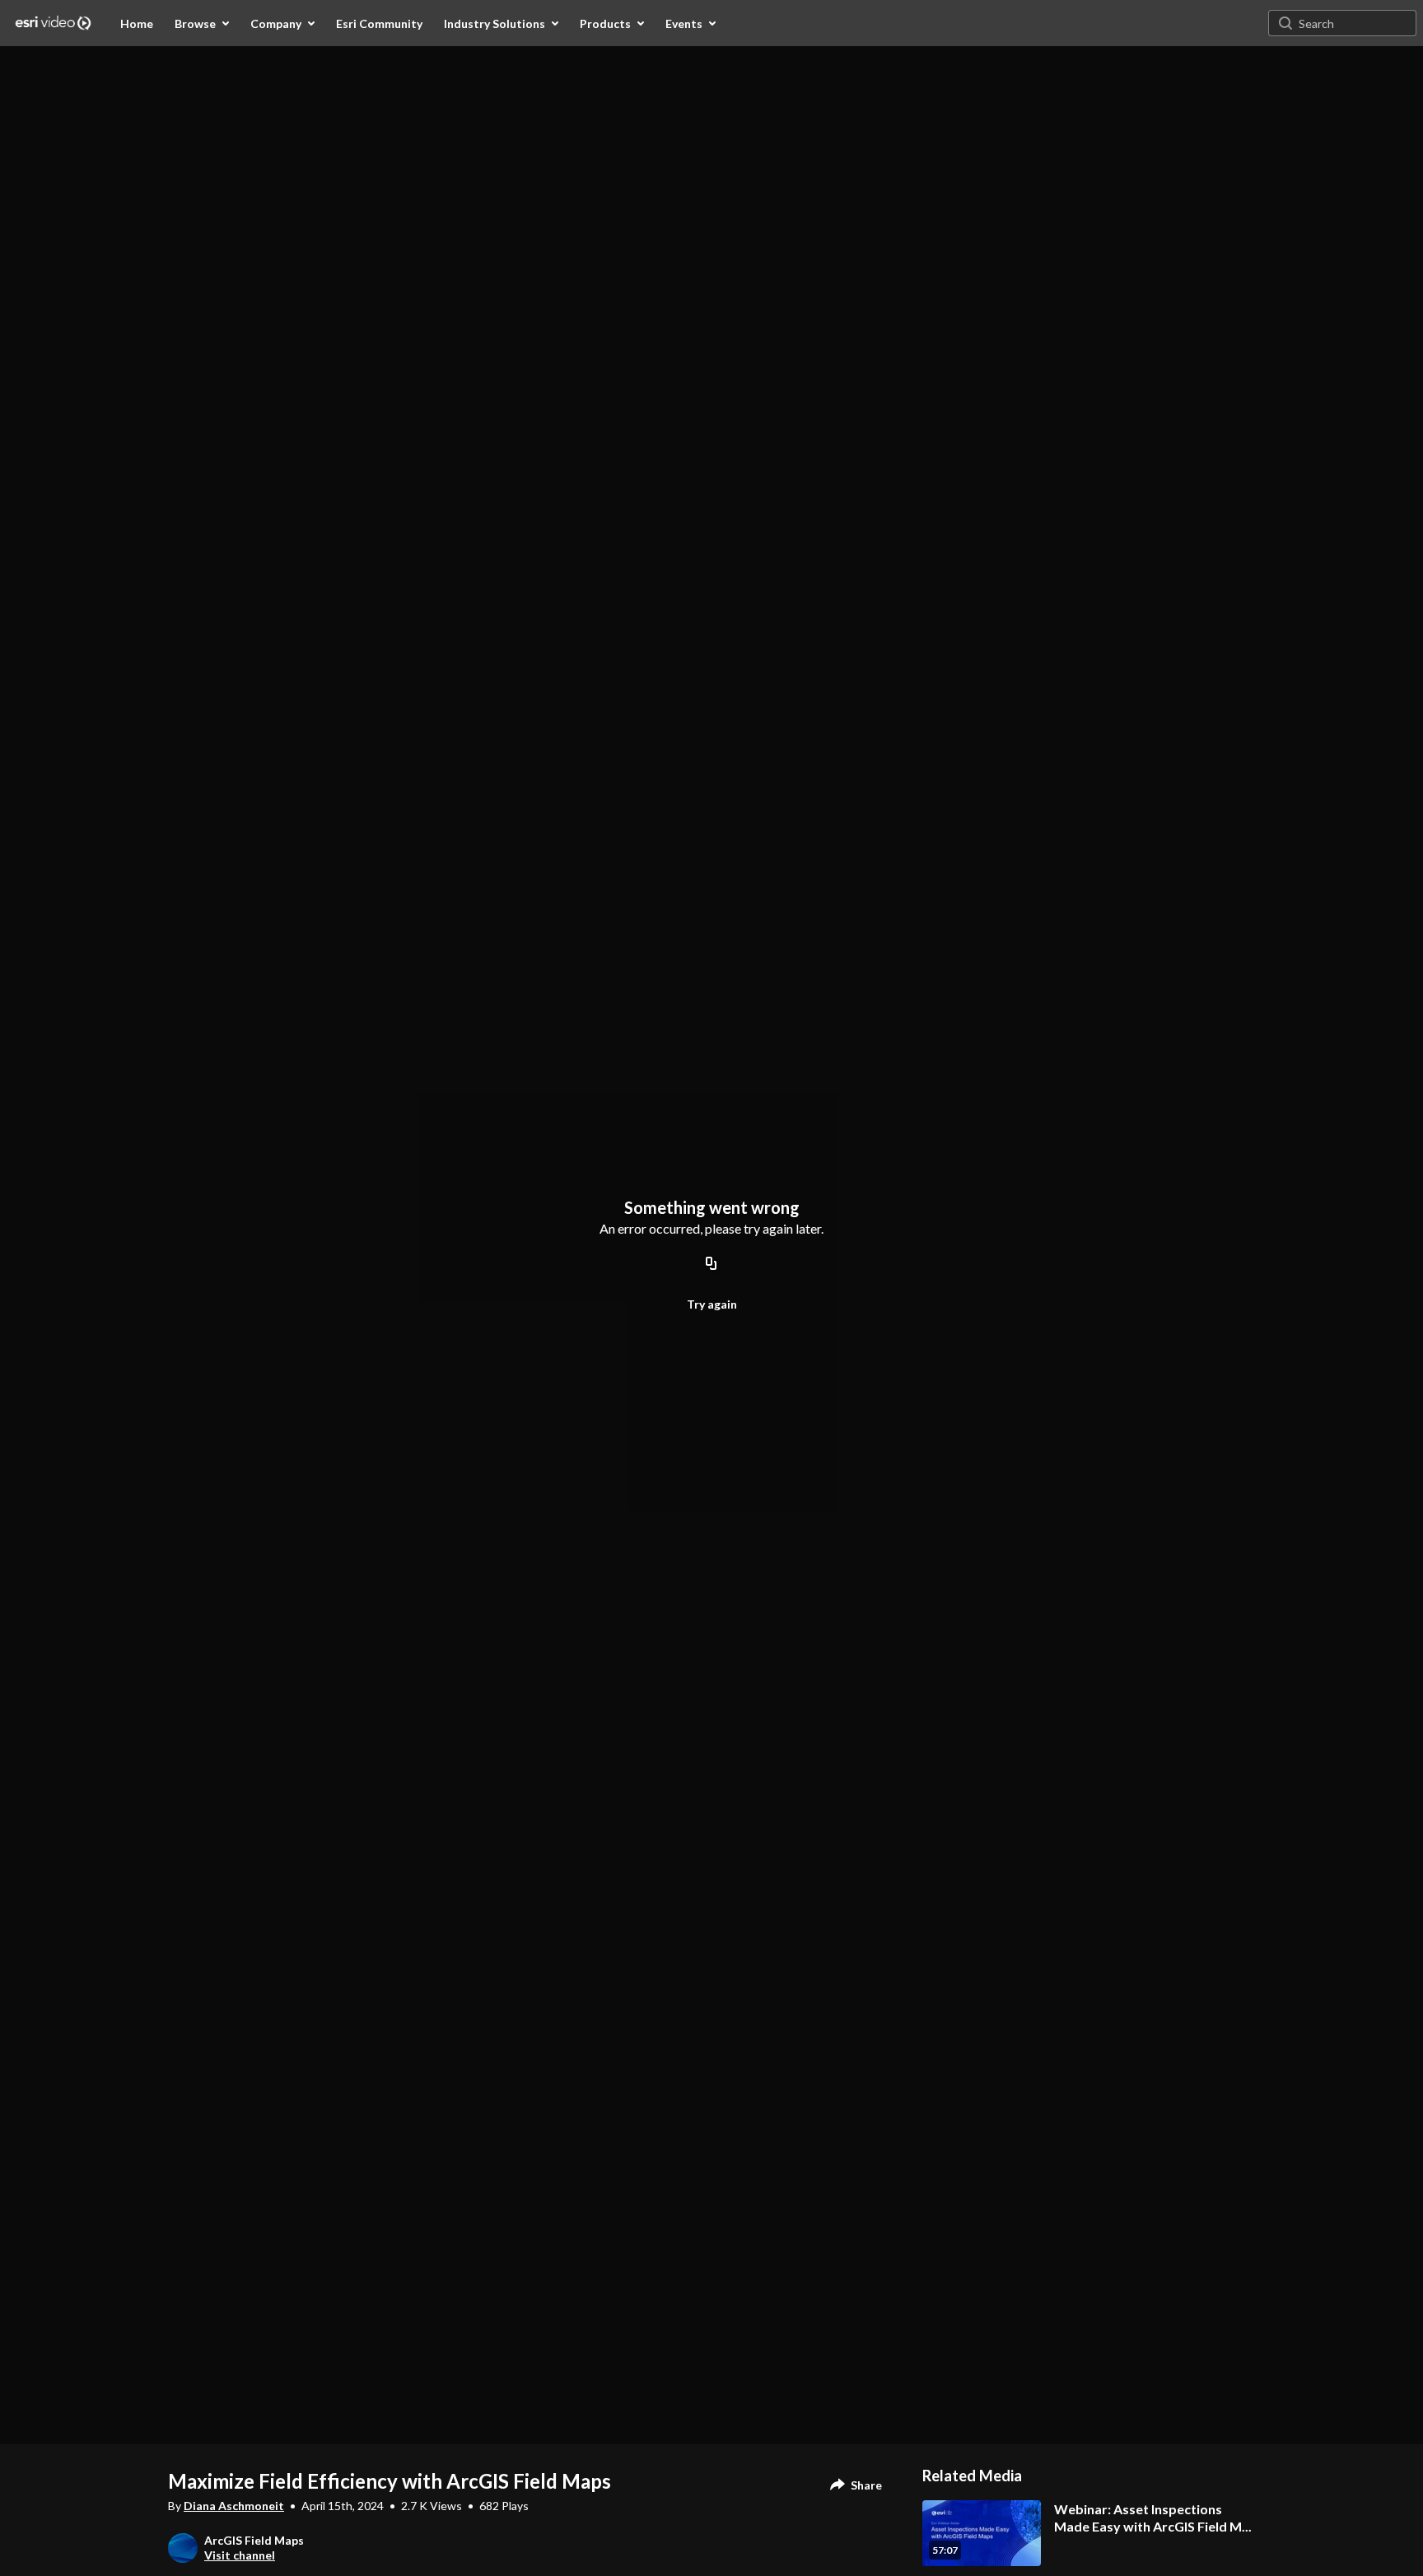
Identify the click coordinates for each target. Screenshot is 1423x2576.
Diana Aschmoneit (234, 2506)
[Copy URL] (711, 1264)
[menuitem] (137, 23)
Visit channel (240, 2555)
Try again (712, 1304)
